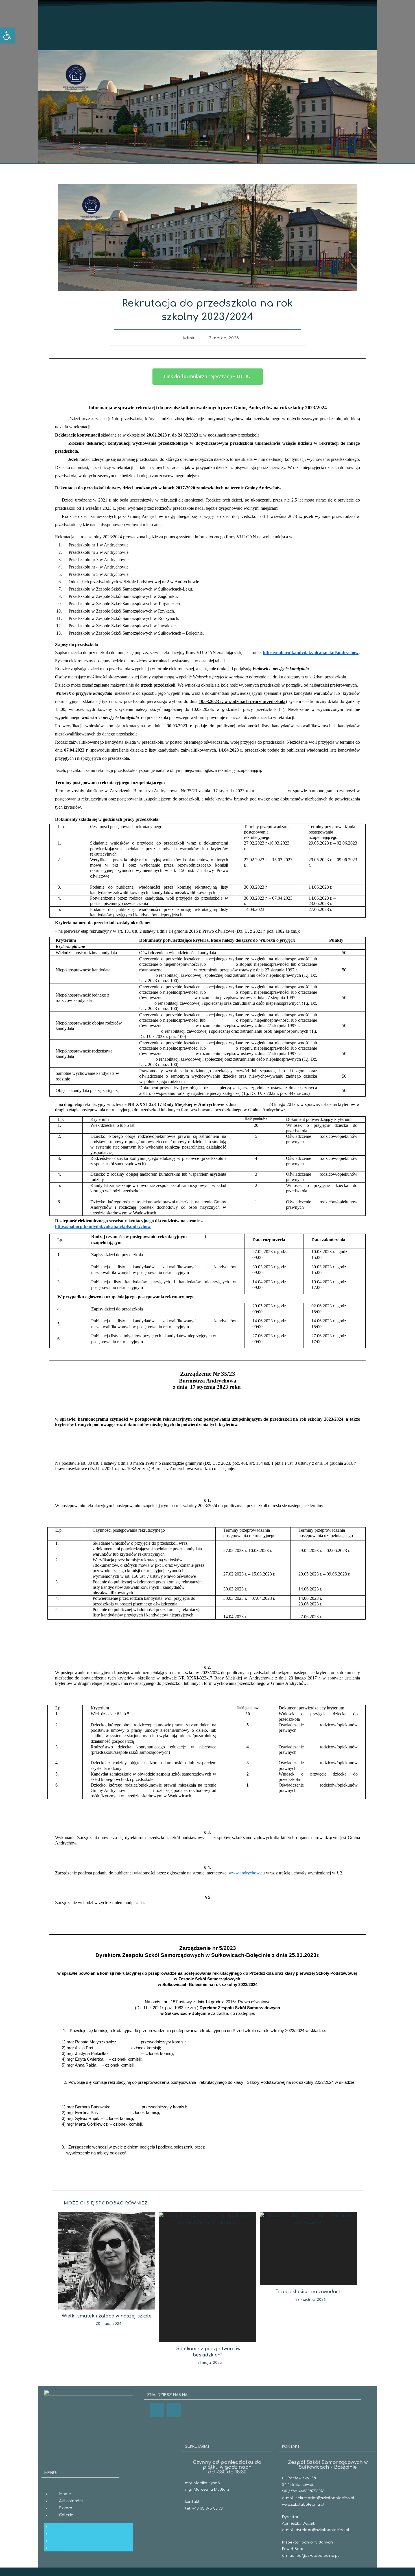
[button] (7, 36)
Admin (189, 338)
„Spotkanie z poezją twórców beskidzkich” (208, 2352)
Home (65, 2494)
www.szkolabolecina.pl (303, 2505)
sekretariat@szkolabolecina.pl (325, 2498)
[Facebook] (157, 2410)
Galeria (66, 2515)
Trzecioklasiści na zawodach (309, 2292)
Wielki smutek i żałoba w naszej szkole (107, 2316)
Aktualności (71, 2501)
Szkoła (66, 2508)
